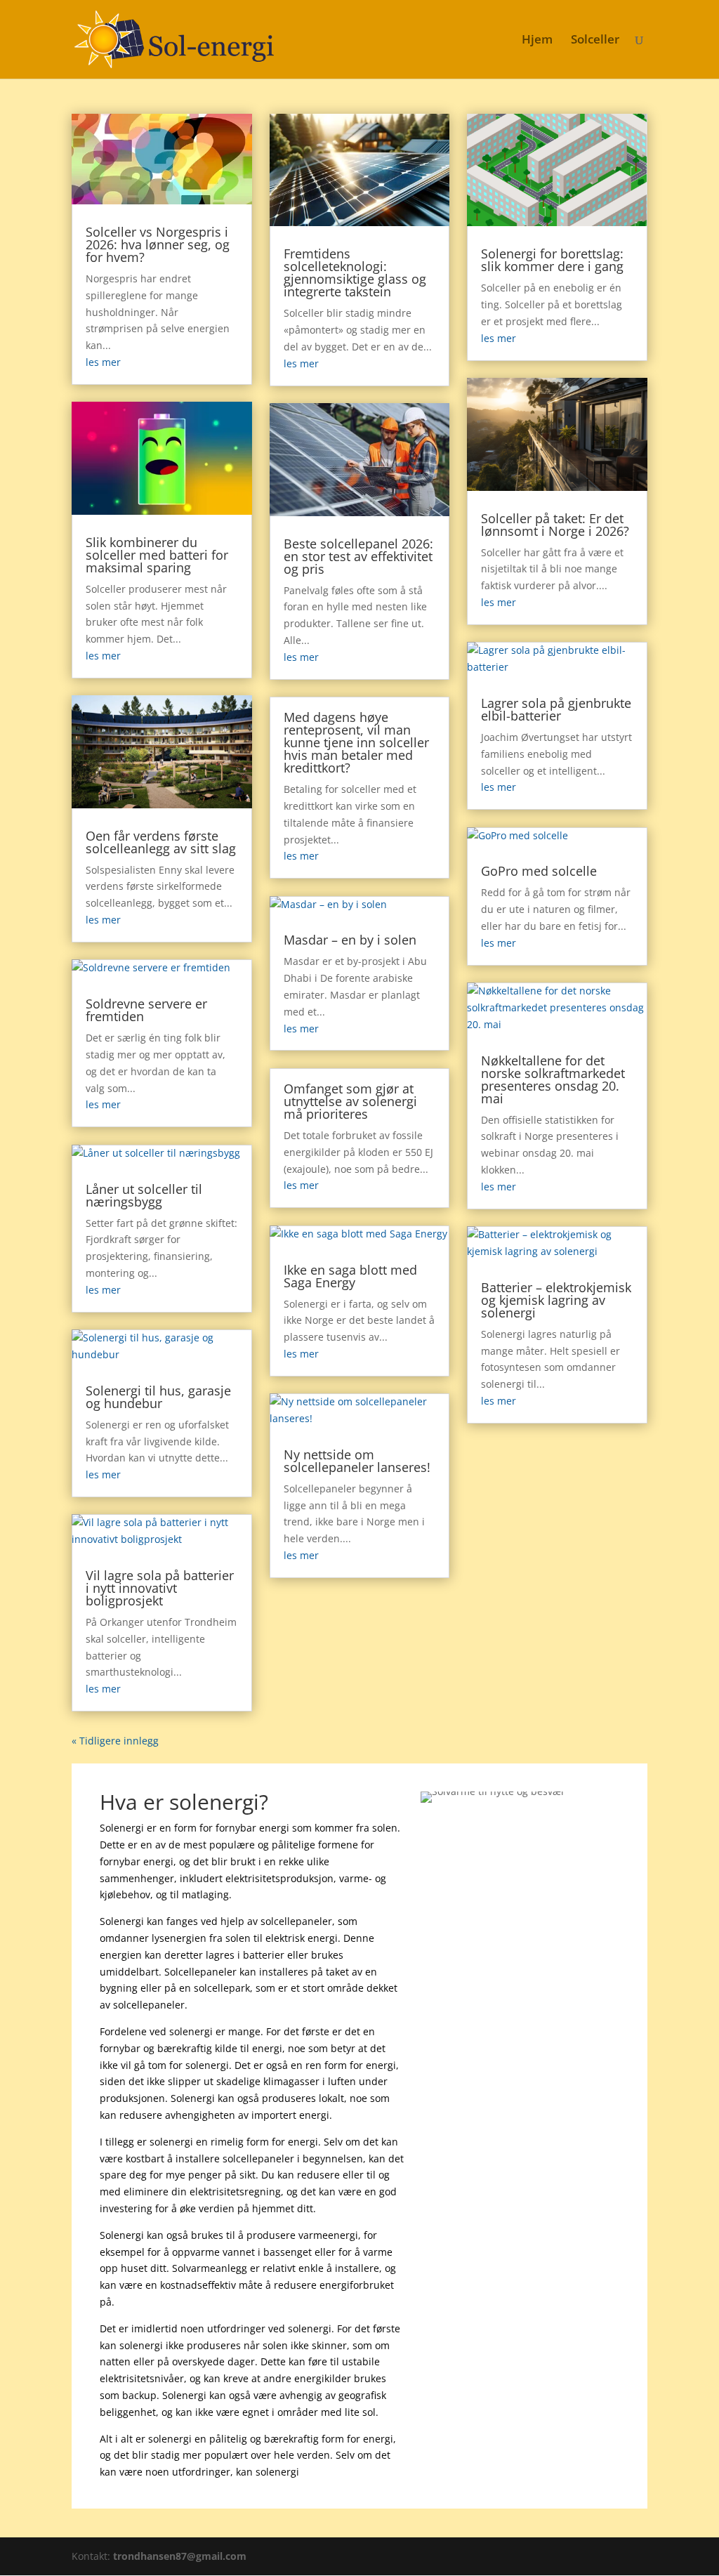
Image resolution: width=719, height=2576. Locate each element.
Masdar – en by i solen (350, 940)
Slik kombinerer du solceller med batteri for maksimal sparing (157, 555)
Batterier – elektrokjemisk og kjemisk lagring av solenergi (556, 1300)
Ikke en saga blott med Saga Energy (350, 1276)
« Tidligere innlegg (115, 1741)
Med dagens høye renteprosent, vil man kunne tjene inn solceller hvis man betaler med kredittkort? (356, 742)
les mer (103, 362)
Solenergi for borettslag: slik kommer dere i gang (552, 260)
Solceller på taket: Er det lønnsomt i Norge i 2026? (555, 525)
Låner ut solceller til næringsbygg (144, 1195)
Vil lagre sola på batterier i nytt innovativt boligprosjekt (160, 1588)
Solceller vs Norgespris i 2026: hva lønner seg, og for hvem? (158, 244)
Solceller (595, 41)
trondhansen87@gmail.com (180, 2556)
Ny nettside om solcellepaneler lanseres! (357, 1461)
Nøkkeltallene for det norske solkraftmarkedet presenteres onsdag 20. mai (553, 1079)
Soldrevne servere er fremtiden (146, 1010)
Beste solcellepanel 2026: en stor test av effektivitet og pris (358, 556)
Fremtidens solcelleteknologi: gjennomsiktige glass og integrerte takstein (355, 272)
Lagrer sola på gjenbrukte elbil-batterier (556, 709)
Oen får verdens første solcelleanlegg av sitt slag (161, 842)
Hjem (537, 41)
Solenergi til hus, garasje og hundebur (158, 1397)
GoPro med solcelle (539, 871)
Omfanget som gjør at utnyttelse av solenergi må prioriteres (350, 1101)
